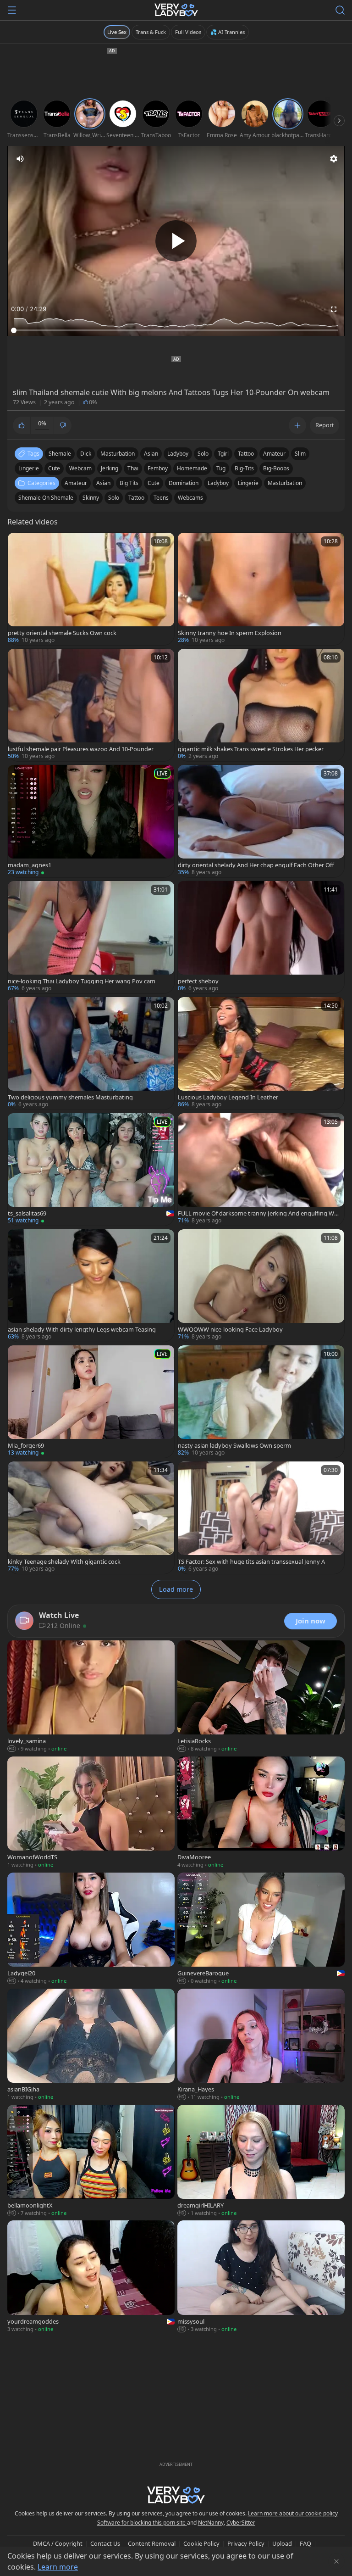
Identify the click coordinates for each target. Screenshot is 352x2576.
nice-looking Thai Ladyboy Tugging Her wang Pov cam (82, 981)
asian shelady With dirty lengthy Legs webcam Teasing (82, 1330)
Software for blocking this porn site (142, 2523)
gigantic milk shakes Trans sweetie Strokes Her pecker (251, 749)
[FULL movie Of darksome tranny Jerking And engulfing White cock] (261, 1169)
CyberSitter (241, 2523)
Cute (154, 483)
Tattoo (136, 498)
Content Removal (152, 2543)
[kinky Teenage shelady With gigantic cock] (91, 1518)
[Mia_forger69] (91, 1402)
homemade (192, 468)
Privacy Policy (246, 2543)
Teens (161, 498)
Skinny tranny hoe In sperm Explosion (230, 633)
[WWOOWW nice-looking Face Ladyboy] (261, 1285)
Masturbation (285, 483)
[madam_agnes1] (91, 821)
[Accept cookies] (336, 2561)
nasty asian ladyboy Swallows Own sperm (234, 1446)
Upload (282, 2543)
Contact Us (105, 2543)
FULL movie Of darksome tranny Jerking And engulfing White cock (258, 1213)
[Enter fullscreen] (334, 309)
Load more (176, 1589)
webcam (80, 468)
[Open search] (340, 10)
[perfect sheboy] (261, 937)
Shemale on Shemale (46, 498)
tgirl (223, 454)
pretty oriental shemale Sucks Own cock (62, 633)
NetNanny (211, 2523)
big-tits (244, 468)
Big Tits (129, 483)
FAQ (305, 2543)
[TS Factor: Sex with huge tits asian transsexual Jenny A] (261, 1518)
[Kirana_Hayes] (261, 2045)
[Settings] (334, 159)
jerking (110, 468)
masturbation (118, 454)
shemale (60, 454)
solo (203, 454)
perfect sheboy (198, 981)
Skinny (91, 498)
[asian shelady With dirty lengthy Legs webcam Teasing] (91, 1285)
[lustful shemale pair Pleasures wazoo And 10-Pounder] (91, 705)
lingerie (29, 468)
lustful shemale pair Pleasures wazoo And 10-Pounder (81, 749)
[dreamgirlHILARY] (261, 2161)
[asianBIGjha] (91, 2045)
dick (86, 454)
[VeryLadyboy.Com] (176, 10)
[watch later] (19, 544)
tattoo (246, 454)
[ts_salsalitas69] (91, 1169)
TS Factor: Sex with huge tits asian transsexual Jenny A (251, 1562)
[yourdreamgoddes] (91, 2277)
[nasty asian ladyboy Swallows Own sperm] (261, 1402)
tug (221, 468)
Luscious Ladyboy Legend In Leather (228, 1097)
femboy (158, 468)
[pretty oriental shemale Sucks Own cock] (91, 589)
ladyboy (178, 454)
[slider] (176, 330)
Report (325, 425)
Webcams (190, 498)
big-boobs (276, 468)
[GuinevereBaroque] (261, 1929)
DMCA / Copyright (58, 2543)
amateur (274, 454)
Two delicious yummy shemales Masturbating (70, 1097)
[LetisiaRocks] (261, 1697)
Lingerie (248, 483)
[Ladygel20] (91, 1929)
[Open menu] (12, 10)
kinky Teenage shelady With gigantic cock (64, 1562)
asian (151, 454)
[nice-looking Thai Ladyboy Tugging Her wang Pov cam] (91, 937)
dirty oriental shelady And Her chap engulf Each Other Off (256, 865)
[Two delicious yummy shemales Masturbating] (91, 1053)
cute (54, 468)
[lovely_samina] (91, 1697)
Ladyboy (218, 483)
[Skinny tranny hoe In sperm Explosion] (261, 589)
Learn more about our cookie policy (293, 2513)
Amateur (76, 483)
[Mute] (20, 159)
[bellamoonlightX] (91, 2161)
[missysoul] (261, 2277)
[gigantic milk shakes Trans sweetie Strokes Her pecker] (261, 705)
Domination (184, 483)
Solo (114, 498)
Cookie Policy (201, 2543)
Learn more (58, 2567)
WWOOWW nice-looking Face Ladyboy (230, 1330)
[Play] (176, 241)
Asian (103, 483)
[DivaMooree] (261, 1813)
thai (133, 468)
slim (300, 454)
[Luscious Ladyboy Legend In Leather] (261, 1053)
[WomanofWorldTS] (91, 1813)
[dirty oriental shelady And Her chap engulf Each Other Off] (261, 821)
